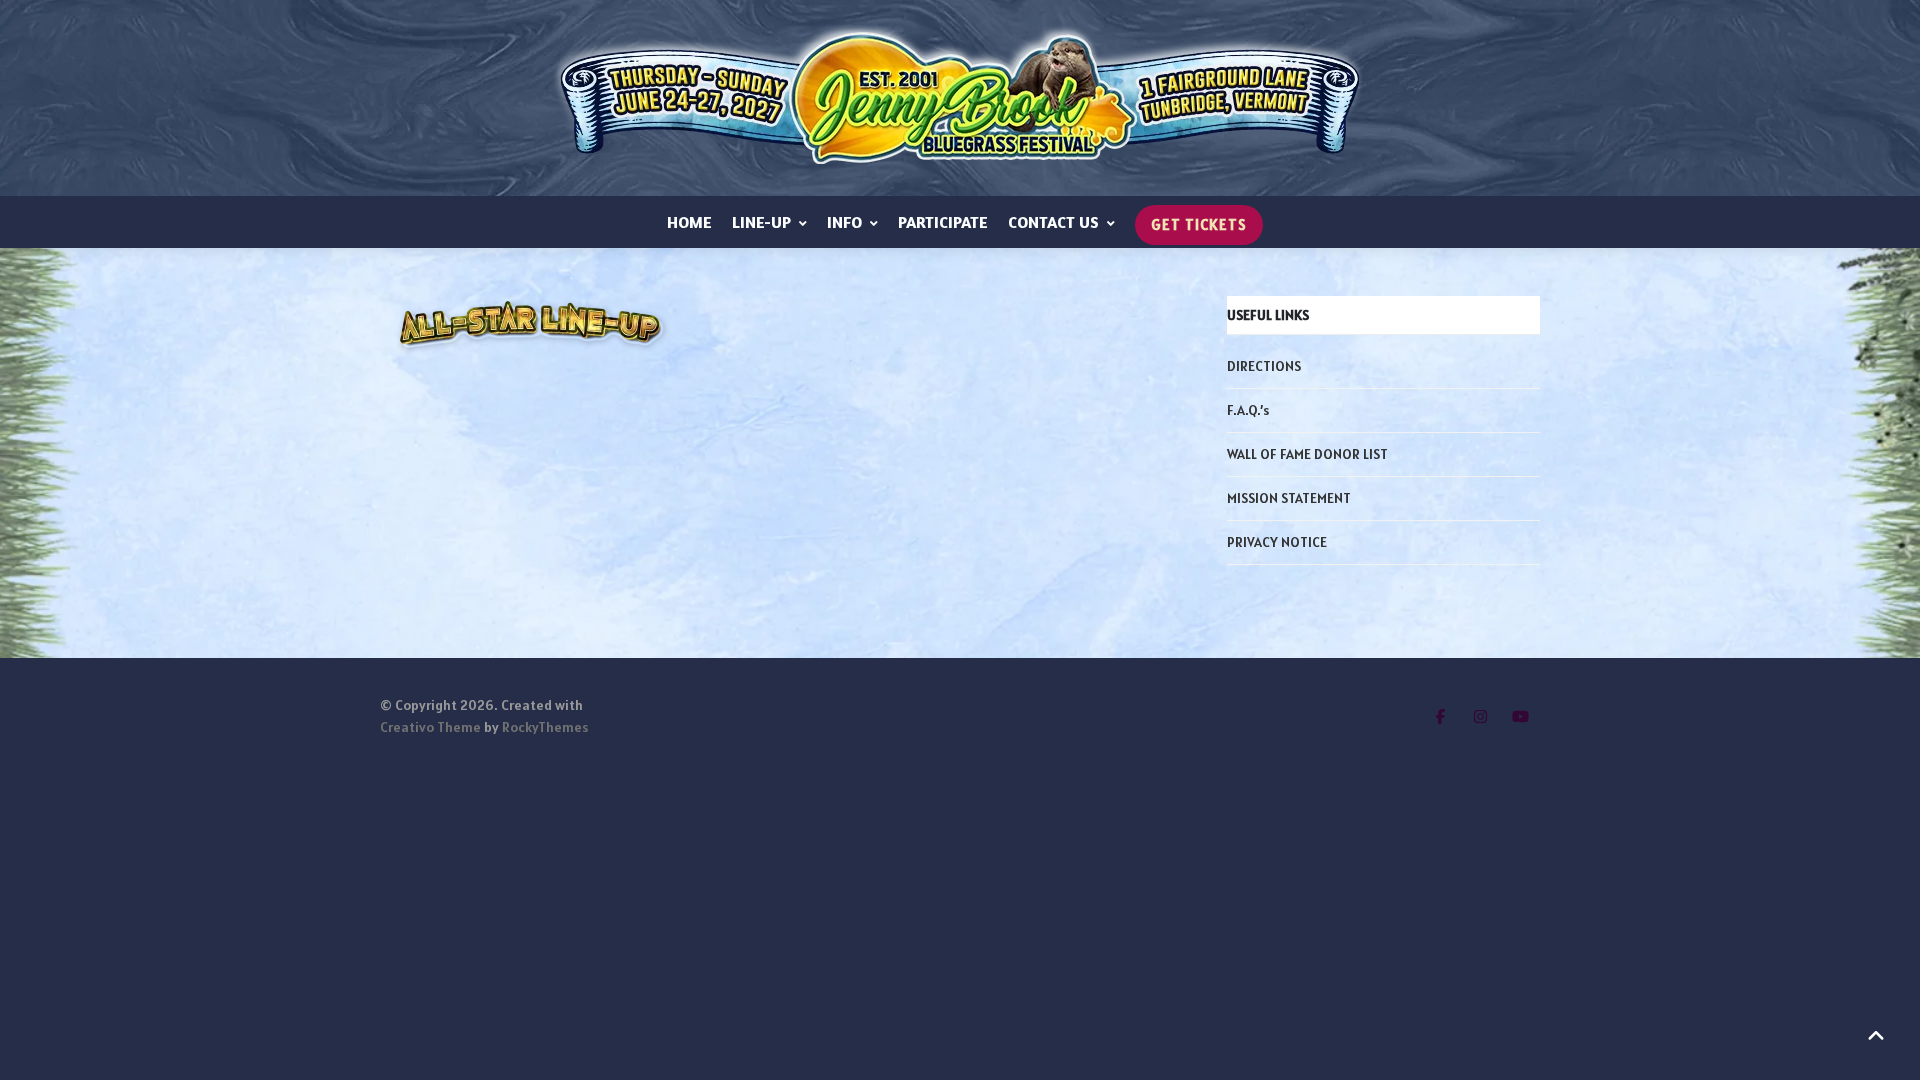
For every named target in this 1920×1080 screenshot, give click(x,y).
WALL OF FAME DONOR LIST (1307, 454)
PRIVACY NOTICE (1277, 542)
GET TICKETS (1199, 224)
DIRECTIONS (1264, 366)
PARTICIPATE (943, 222)
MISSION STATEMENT (1289, 498)
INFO (844, 222)
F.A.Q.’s (1248, 410)
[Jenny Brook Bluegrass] (960, 98)
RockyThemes (545, 727)
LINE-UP (761, 222)
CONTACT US (1053, 222)
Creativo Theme (430, 727)
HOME (689, 222)
